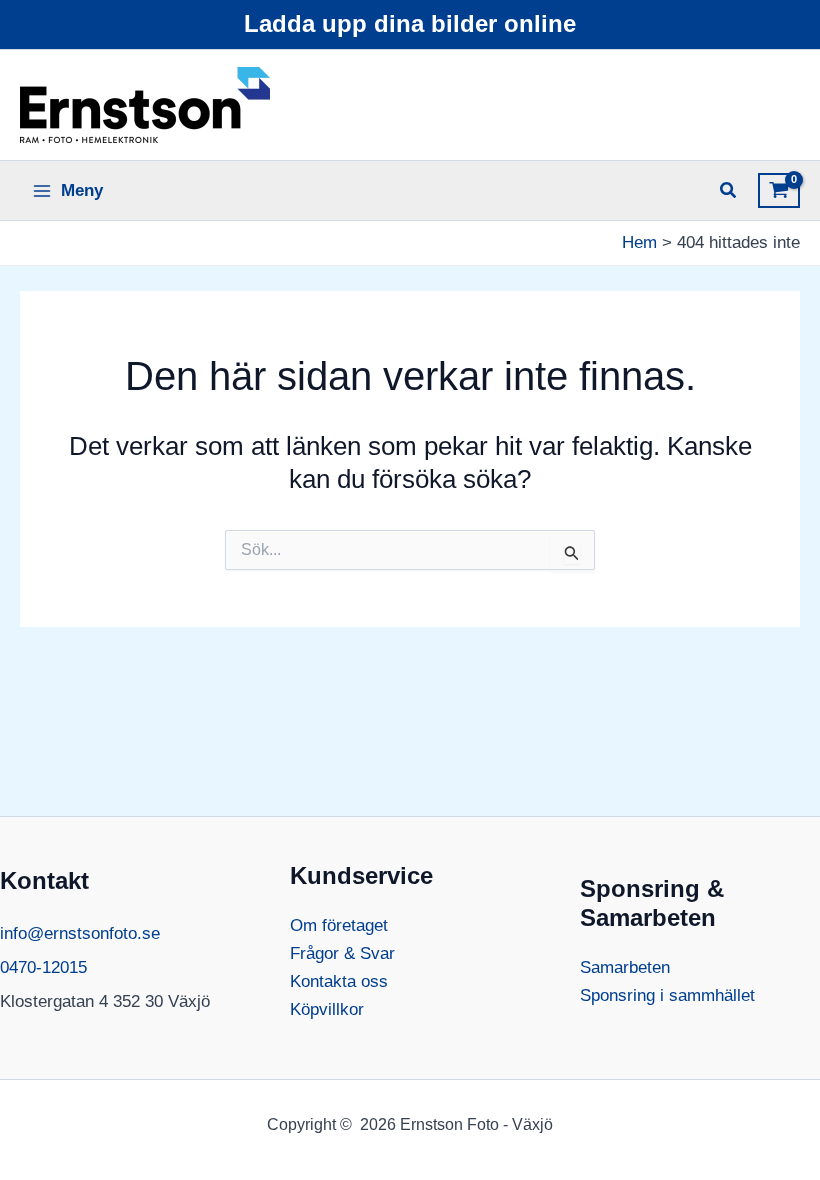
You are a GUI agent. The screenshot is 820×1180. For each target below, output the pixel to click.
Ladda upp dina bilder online (410, 23)
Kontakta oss (339, 981)
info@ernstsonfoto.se (80, 933)
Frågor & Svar (342, 953)
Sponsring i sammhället (667, 995)
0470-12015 (43, 967)
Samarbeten (625, 967)
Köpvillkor (327, 1009)
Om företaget (339, 925)
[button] (729, 193)
